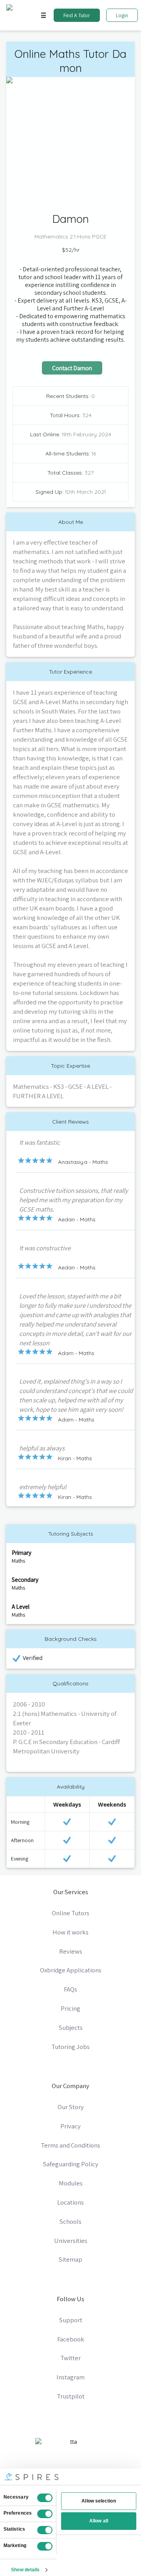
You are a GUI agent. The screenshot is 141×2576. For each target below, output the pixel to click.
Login (122, 15)
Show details (25, 2570)
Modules (71, 2183)
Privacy (70, 2126)
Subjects (71, 2027)
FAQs (70, 1989)
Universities (71, 2241)
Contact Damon (72, 368)
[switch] (45, 2514)
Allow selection (99, 2501)
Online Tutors (70, 1913)
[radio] (21, 1160)
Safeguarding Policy (71, 2164)
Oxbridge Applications (71, 1970)
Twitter (70, 2358)
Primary (22, 1552)
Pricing (70, 2008)
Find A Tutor (77, 15)
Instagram (70, 2377)
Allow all (99, 2521)
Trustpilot (71, 2396)
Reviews (71, 1951)
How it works (70, 1932)
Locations (70, 2202)
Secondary (25, 1579)
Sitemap (70, 2259)
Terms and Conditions (70, 2145)
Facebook (71, 2339)
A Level (21, 1606)
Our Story (71, 2107)
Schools (70, 2221)
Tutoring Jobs (70, 2047)
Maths (18, 1561)
